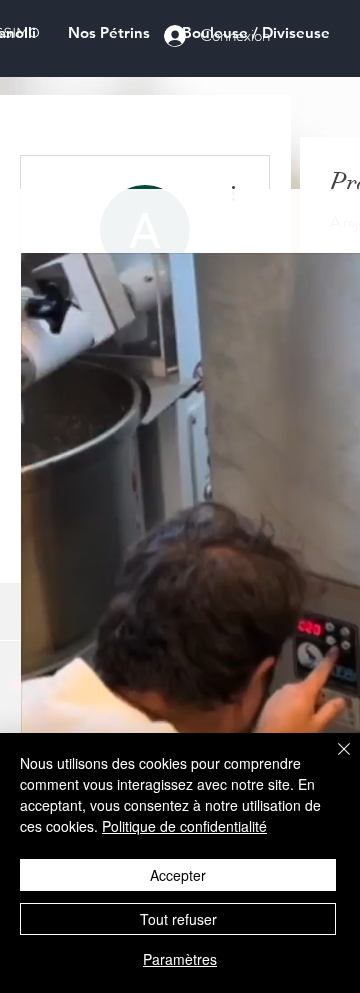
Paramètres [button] (180, 959)
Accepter (178, 875)
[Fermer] (332, 761)
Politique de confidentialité (184, 826)
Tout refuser (178, 919)
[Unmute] (81, 713)
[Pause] (47, 713)
